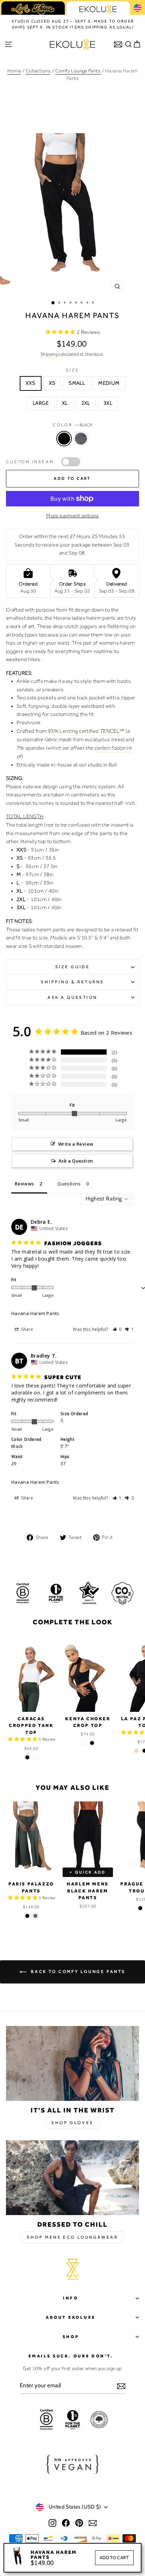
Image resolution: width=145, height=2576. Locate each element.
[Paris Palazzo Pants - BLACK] (27, 1916)
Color (72, 425)
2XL (86, 403)
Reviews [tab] (24, 1184)
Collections (38, 71)
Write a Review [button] (76, 1144)
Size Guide (72, 967)
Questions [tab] (69, 1184)
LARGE (41, 403)
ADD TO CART (114, 2558)
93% (54, 731)
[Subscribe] (121, 2386)
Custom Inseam (30, 462)
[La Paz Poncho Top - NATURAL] (136, 1751)
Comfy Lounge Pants (78, 71)
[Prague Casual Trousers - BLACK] (140, 1908)
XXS (31, 383)
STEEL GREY (81, 439)
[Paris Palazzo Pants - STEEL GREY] (35, 1916)
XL (65, 403)
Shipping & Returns (72, 982)
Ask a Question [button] (76, 1161)
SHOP (71, 2337)
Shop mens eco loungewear (72, 2237)
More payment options (72, 516)
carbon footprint (113, 748)
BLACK (64, 439)
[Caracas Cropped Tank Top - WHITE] (35, 1757)
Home (14, 71)
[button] (117, 1329)
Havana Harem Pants (35, 1313)
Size (72, 370)
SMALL (77, 383)
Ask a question (72, 997)
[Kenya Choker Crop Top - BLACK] (92, 1743)
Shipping (49, 354)
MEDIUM (109, 383)
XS (52, 383)
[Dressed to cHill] (72, 2178)
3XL (108, 403)
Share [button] (27, 1329)
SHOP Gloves (72, 2123)
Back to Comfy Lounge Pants (77, 1972)
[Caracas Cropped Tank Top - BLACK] (27, 1757)
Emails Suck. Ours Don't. (71, 2356)
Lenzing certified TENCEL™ (92, 731)
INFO (71, 2298)
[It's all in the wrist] (72, 2063)
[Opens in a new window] (52, 2523)
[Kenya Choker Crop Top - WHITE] (84, 1743)
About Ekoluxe (71, 2317)
